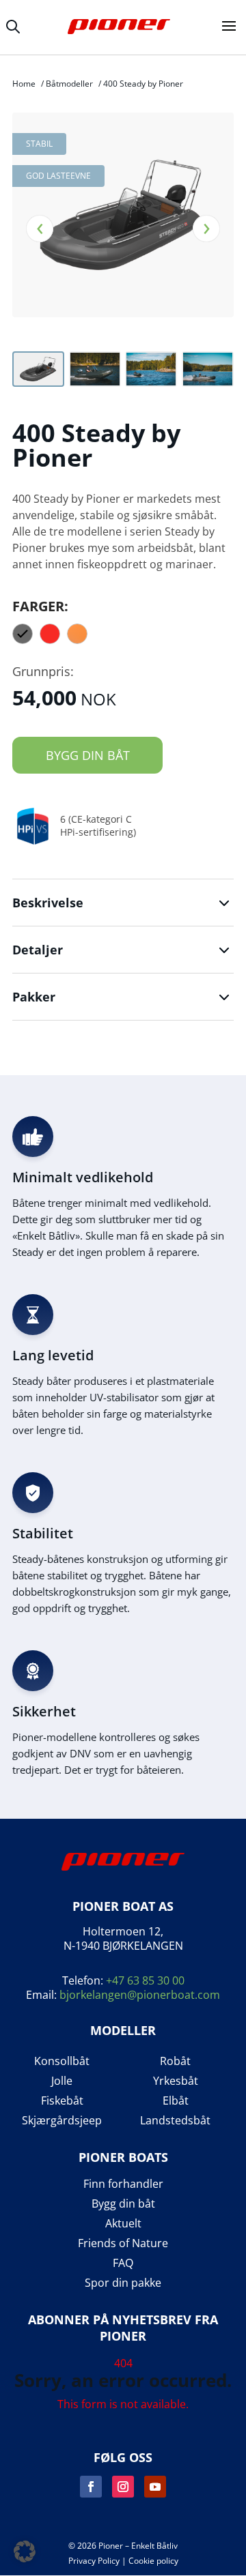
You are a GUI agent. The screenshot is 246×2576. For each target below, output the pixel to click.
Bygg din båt (123, 2204)
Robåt (175, 2061)
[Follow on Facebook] (91, 2487)
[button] (25, 2551)
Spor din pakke (123, 2283)
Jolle (62, 2081)
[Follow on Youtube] (155, 2487)
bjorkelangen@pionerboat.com (140, 1995)
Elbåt (176, 2101)
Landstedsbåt (175, 2121)
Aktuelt (123, 2224)
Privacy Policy (94, 2561)
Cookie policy (153, 2561)
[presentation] (40, 229)
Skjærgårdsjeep (62, 2121)
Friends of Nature (123, 2243)
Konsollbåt (62, 2061)
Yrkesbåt (176, 2081)
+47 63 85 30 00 (145, 1980)
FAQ (123, 2263)
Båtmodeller (69, 84)
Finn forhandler (123, 2184)
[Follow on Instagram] (123, 2487)
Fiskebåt (62, 2101)
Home (24, 84)
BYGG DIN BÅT (88, 755)
